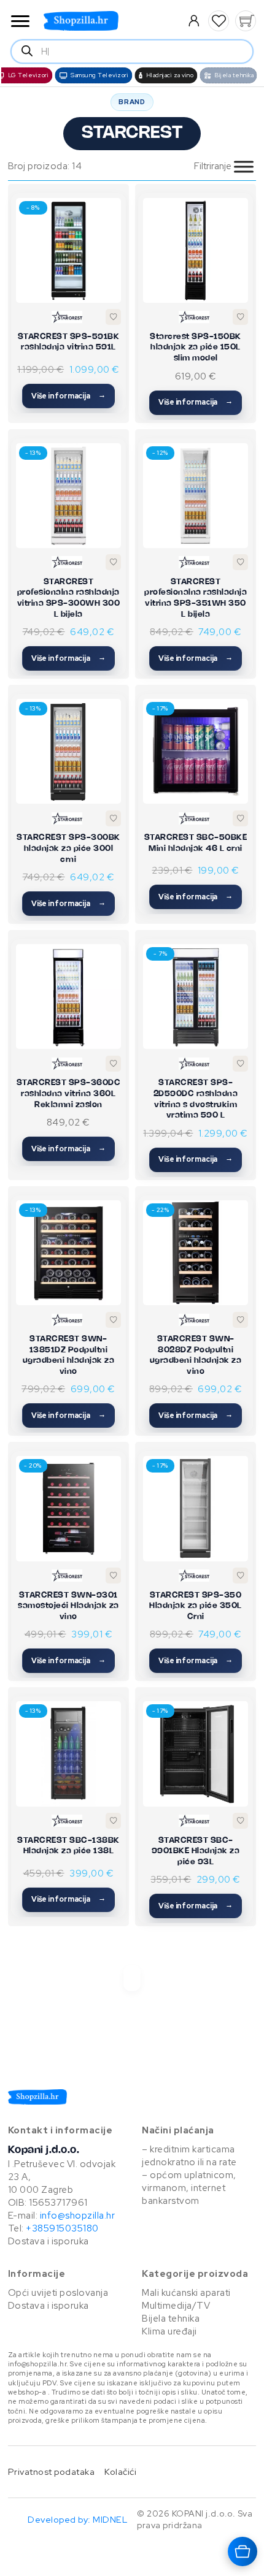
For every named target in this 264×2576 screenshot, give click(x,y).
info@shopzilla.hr (76, 2216)
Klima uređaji (169, 2331)
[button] (219, 21)
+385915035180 (62, 2228)
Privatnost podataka (52, 2471)
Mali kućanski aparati (186, 2293)
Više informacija (61, 396)
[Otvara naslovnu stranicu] (106, 21)
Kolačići (120, 2471)
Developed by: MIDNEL (77, 2519)
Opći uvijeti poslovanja (58, 2293)
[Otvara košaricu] (243, 2551)
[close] (20, 22)
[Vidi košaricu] (246, 21)
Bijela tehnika (171, 2319)
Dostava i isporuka (49, 2241)
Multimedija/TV (176, 2306)
